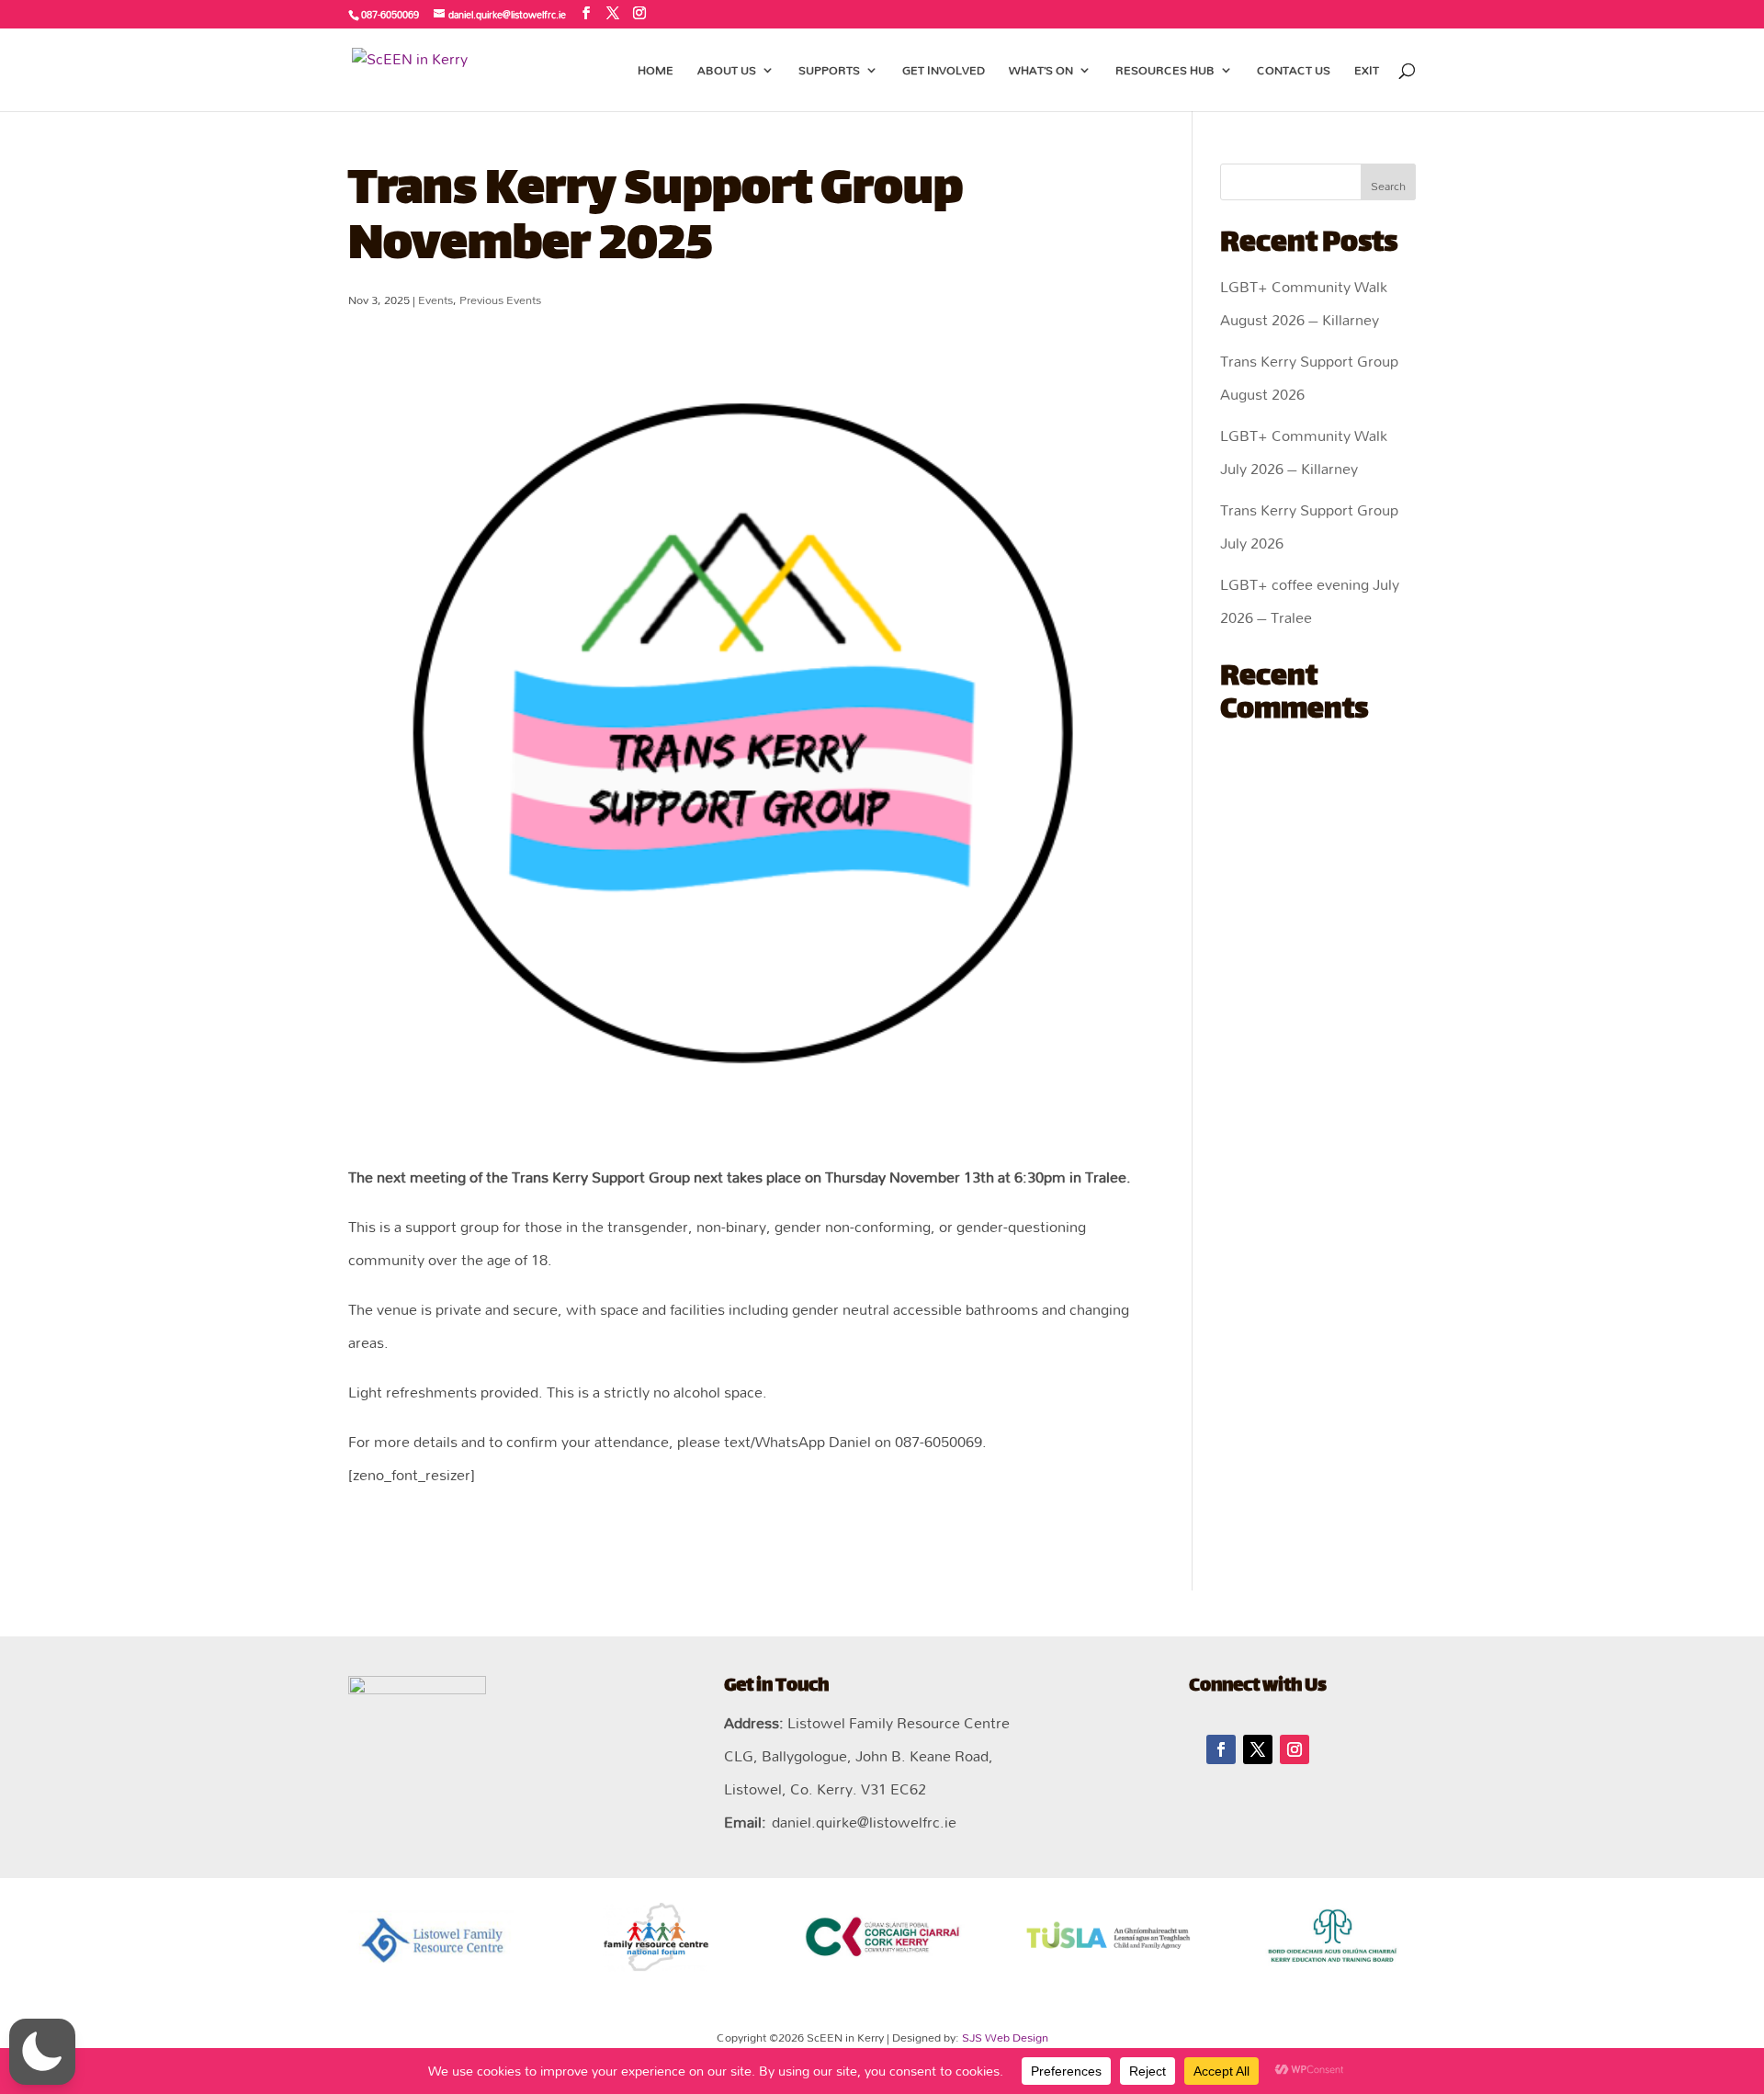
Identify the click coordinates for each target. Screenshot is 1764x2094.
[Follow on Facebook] (1221, 1749)
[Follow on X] (1258, 1749)
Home (656, 73)
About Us (727, 73)
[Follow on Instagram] (1295, 1749)
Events (435, 300)
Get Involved (944, 73)
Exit (1367, 73)
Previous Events (500, 300)
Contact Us (1294, 73)
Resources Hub (1165, 73)
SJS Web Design (1005, 2037)
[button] (42, 2052)
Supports (829, 73)
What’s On (1041, 73)
